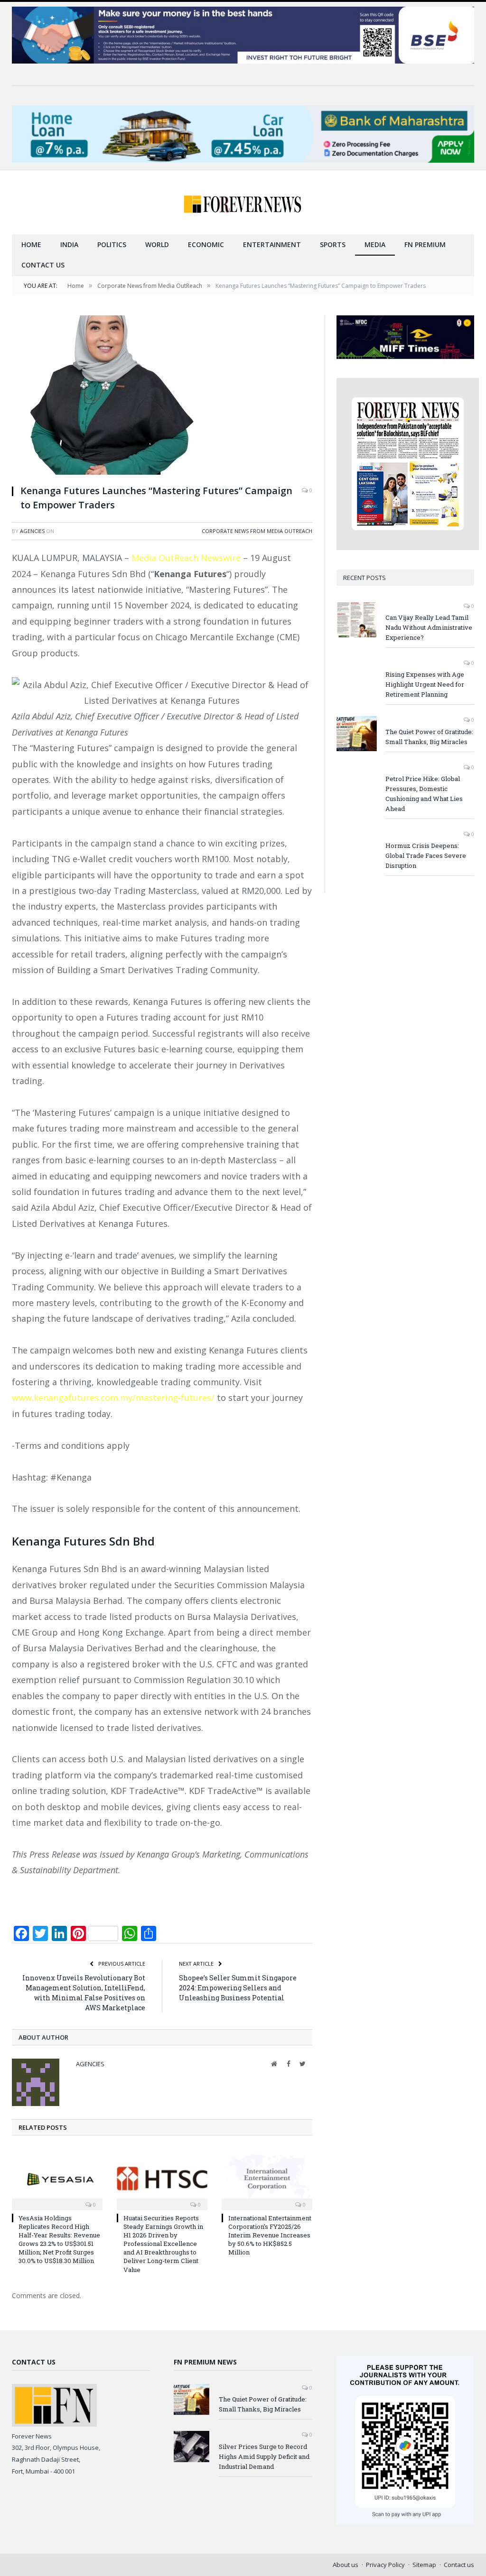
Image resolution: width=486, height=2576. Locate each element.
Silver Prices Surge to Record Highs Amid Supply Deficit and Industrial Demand (264, 2456)
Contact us (43, 265)
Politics (112, 244)
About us (346, 2565)
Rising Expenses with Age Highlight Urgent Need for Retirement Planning (425, 684)
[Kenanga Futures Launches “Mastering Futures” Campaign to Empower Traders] (162, 396)
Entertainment (272, 244)
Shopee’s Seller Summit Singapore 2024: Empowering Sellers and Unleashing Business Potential (238, 1988)
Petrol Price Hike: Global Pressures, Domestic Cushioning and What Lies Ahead (424, 794)
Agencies (32, 531)
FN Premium (425, 244)
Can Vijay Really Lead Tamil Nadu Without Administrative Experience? (429, 627)
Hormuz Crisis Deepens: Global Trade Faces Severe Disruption (426, 856)
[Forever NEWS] (243, 202)
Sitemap (424, 2565)
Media (375, 244)
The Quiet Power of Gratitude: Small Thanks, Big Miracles (429, 737)
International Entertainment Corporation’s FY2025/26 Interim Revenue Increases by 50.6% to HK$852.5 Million (270, 2235)
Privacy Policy (385, 2565)
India (69, 244)
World (157, 244)
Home (31, 244)
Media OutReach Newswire (186, 558)
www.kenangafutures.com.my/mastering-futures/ (113, 1398)
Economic (206, 244)
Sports (333, 244)
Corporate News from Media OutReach (257, 531)
